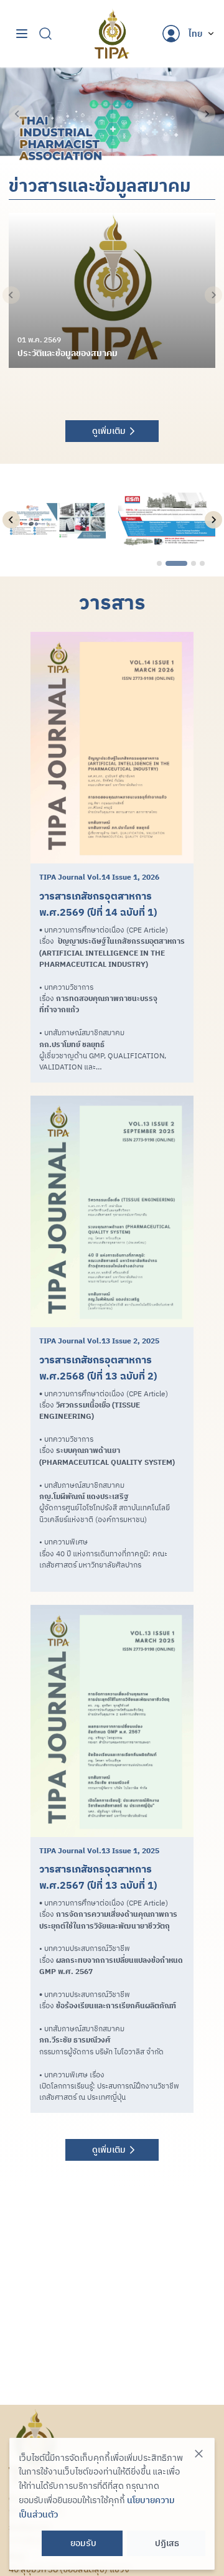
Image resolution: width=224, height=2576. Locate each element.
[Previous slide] (17, 114)
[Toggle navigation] (22, 34)
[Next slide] (207, 114)
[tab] (159, 563)
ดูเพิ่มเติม (109, 431)
